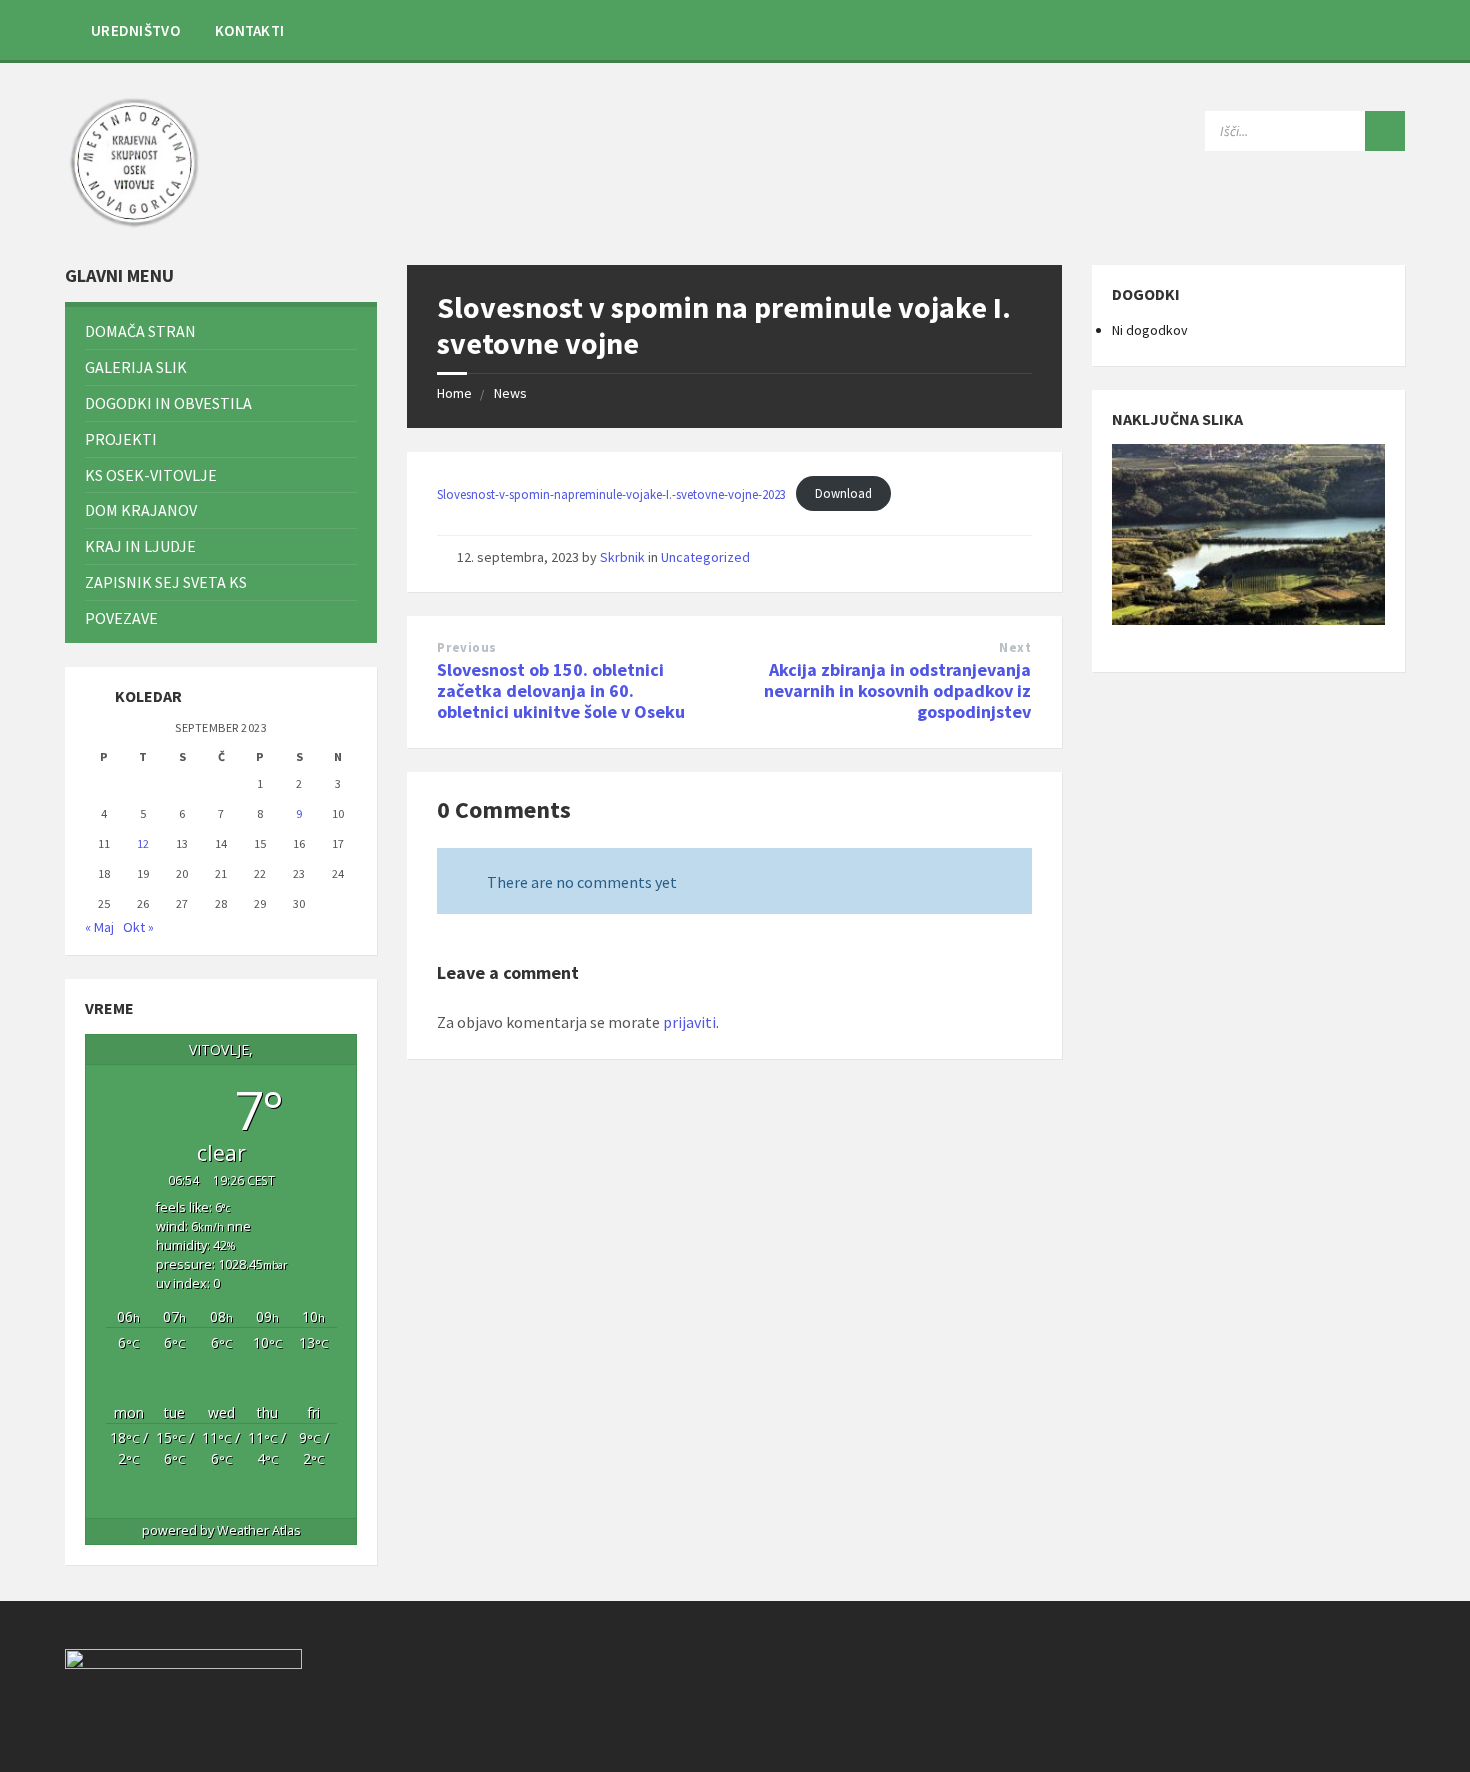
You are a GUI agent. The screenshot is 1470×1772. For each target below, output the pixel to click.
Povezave (121, 618)
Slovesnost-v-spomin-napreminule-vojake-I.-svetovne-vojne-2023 (611, 493)
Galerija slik (136, 367)
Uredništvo (135, 30)
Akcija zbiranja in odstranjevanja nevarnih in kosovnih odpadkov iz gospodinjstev (897, 690)
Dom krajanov (141, 510)
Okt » (138, 927)
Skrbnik (622, 557)
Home (454, 393)
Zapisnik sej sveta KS (166, 582)
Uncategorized (705, 557)
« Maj (99, 927)
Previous (466, 647)
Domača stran (140, 331)
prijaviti (689, 1022)
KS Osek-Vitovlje (151, 475)
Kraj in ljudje (140, 546)
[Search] (1385, 131)
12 (143, 843)
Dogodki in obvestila (168, 403)
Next (1015, 647)
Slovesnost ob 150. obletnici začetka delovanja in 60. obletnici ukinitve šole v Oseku (561, 690)
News (510, 393)
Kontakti (249, 30)
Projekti (121, 439)
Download (843, 493)
